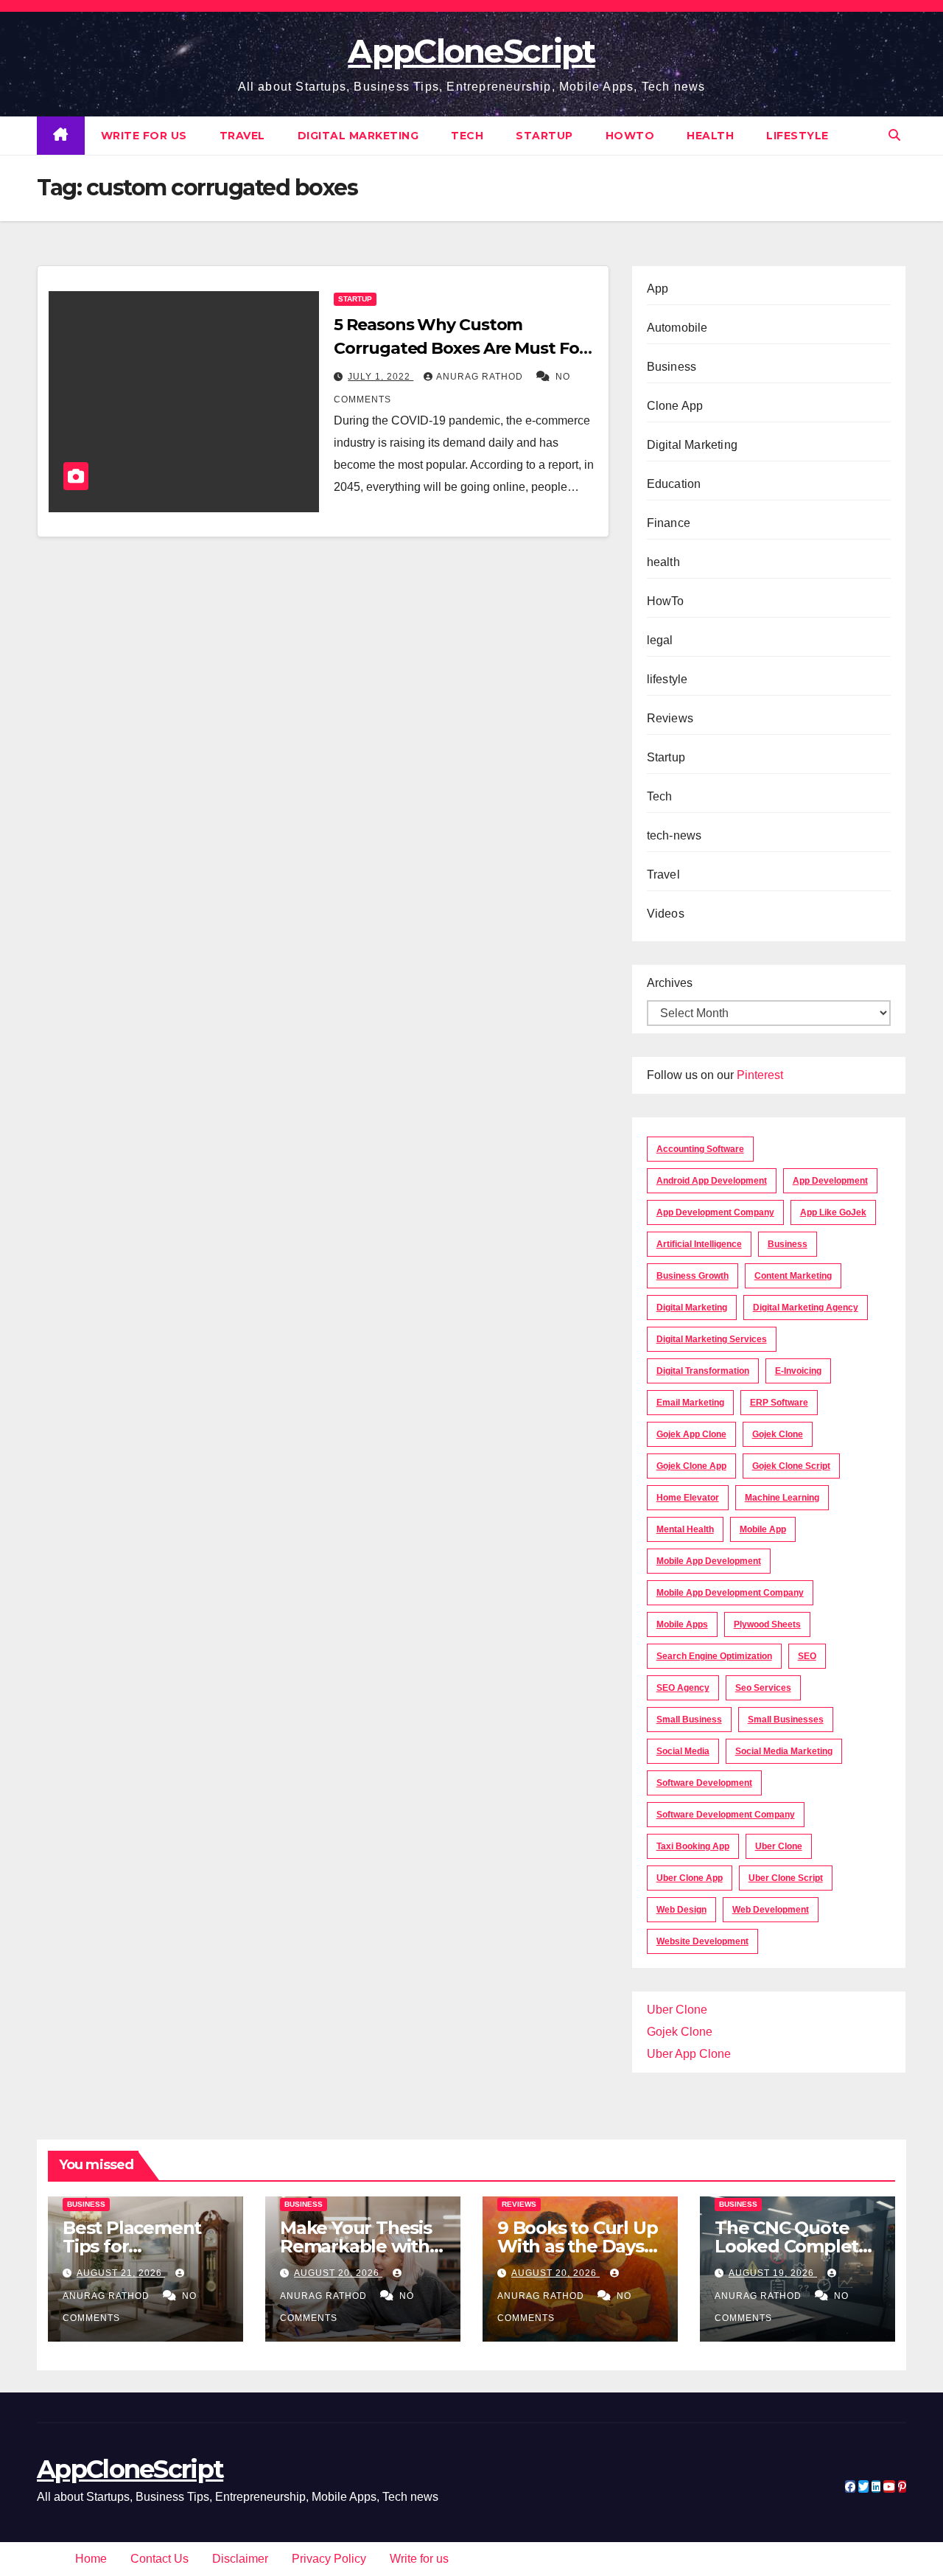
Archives (670, 983)
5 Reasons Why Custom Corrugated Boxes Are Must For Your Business (459, 348)
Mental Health (685, 1529)
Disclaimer (240, 2559)
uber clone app (690, 1878)
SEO (807, 1656)
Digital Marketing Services (712, 1339)
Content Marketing (793, 1276)
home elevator (688, 1498)
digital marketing (692, 1308)
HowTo (630, 136)
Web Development (771, 1910)
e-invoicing (798, 1371)
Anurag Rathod (481, 377)
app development (830, 1181)
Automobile (677, 328)
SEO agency (683, 1688)
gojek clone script (791, 1466)
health (710, 136)
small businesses (786, 1720)
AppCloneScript (471, 51)
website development (702, 1941)
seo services (763, 1688)
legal (660, 640)
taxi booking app (693, 1846)
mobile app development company (730, 1593)
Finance (669, 523)
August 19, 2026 (773, 2273)
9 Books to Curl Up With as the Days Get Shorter (577, 2246)
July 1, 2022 (381, 377)
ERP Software (779, 1403)
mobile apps (682, 1624)
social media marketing (784, 1751)
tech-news (674, 835)
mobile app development (709, 1561)
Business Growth (693, 1276)
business (788, 1244)
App (658, 289)
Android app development (712, 1181)
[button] (894, 135)
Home (91, 2559)
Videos (666, 914)
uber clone (779, 1846)
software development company (726, 1815)
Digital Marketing (358, 136)
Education (674, 484)
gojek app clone (691, 1434)
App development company (715, 1212)
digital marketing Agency (806, 1308)
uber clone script (786, 1878)
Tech (467, 136)
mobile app (763, 1529)
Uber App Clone (689, 2054)
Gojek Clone (778, 1434)
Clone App (675, 406)
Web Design (681, 1910)
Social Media (683, 1751)
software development (704, 1783)
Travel (242, 136)
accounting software (700, 1149)
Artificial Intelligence (699, 1244)
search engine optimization (714, 1656)
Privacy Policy (329, 2559)
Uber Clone (677, 2010)
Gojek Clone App (691, 1466)
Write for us (144, 136)
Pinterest (760, 1075)
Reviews (670, 718)
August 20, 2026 (338, 2273)
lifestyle (797, 136)
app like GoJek (833, 1212)
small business (689, 1720)
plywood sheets (767, 1624)
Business (672, 367)
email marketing (690, 1403)
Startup (544, 136)
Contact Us (159, 2559)
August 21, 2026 (121, 2273)
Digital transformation (703, 1371)
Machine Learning (782, 1498)
